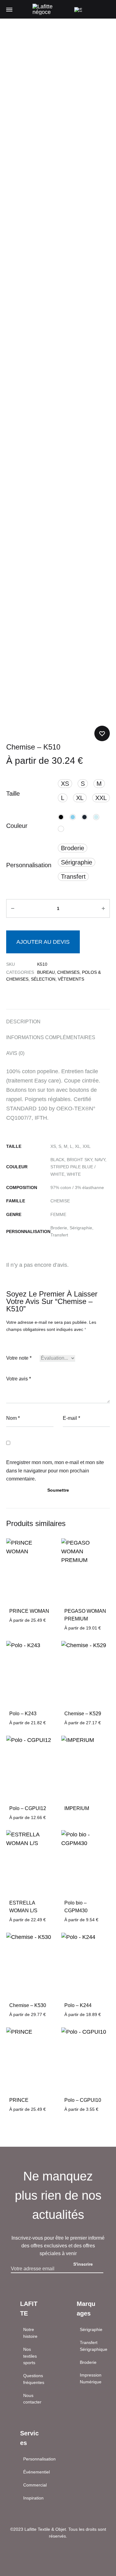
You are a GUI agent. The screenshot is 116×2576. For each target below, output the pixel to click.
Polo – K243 (23, 1714)
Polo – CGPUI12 (28, 1808)
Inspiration (33, 2498)
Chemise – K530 (28, 2005)
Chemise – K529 (83, 1714)
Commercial (35, 2485)
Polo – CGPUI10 (83, 2100)
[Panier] (92, 9)
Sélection (43, 979)
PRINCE (19, 2100)
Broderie (88, 2362)
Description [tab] (23, 1022)
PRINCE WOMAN (29, 1611)
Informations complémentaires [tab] (51, 1037)
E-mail (71, 1418)
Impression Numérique (91, 2378)
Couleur (17, 826)
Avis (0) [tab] (15, 1053)
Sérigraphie (91, 2329)
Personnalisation (29, 865)
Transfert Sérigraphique (94, 2346)
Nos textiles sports (30, 2356)
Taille (13, 794)
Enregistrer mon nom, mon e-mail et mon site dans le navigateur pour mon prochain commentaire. (55, 1471)
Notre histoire (30, 2333)
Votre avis (19, 1379)
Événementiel (37, 2472)
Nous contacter (32, 2399)
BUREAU (46, 972)
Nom (13, 1418)
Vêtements (71, 979)
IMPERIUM (77, 1808)
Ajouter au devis (43, 942)
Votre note (19, 1358)
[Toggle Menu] (9, 10)
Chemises (68, 972)
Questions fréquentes (34, 2379)
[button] (65, 784)
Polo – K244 (78, 2005)
